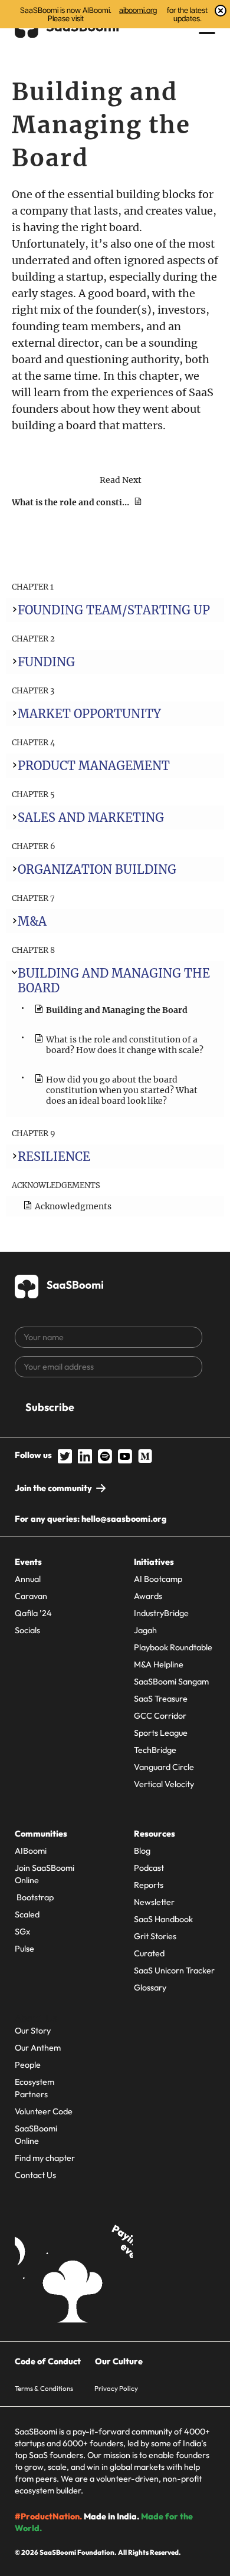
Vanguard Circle (164, 1767)
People (28, 2065)
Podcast (149, 1868)
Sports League (161, 1733)
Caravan (31, 1596)
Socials (27, 1630)
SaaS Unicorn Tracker (174, 1970)
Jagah (145, 1630)
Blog (142, 1851)
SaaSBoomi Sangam (171, 1682)
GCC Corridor (160, 1716)
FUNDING (46, 662)
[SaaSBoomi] (60, 1284)
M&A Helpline (159, 1664)
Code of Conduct (48, 2361)
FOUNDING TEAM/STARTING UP (114, 610)
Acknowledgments (73, 1206)
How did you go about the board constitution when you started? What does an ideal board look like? (122, 1090)
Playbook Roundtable (173, 1647)
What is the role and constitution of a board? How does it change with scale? (125, 1045)
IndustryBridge (161, 1613)
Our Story (33, 2031)
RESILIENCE (54, 1157)
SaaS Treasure (161, 1699)
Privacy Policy (116, 2388)
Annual (28, 1579)
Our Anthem (38, 2048)
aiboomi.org (138, 10)
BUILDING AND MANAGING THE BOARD (114, 981)
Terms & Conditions (44, 2388)
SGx (22, 1932)
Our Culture (119, 2361)
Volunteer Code (44, 2111)
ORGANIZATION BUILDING (97, 869)
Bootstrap (34, 1897)
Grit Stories (155, 1936)
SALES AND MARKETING (91, 817)
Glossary (150, 1988)
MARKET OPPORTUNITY (89, 714)
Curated (149, 1953)
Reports (149, 1885)
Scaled (27, 1914)
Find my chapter (45, 2158)
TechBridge (155, 1750)
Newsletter (154, 1902)
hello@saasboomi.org (124, 1519)
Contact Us (35, 2175)
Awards (148, 1596)
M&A (32, 921)
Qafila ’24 (33, 1613)
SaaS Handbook (163, 1919)
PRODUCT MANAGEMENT (94, 766)
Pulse (24, 1949)
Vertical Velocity (164, 1784)
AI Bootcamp (158, 1579)
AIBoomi (31, 1851)
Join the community (53, 1488)
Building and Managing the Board (117, 1010)
